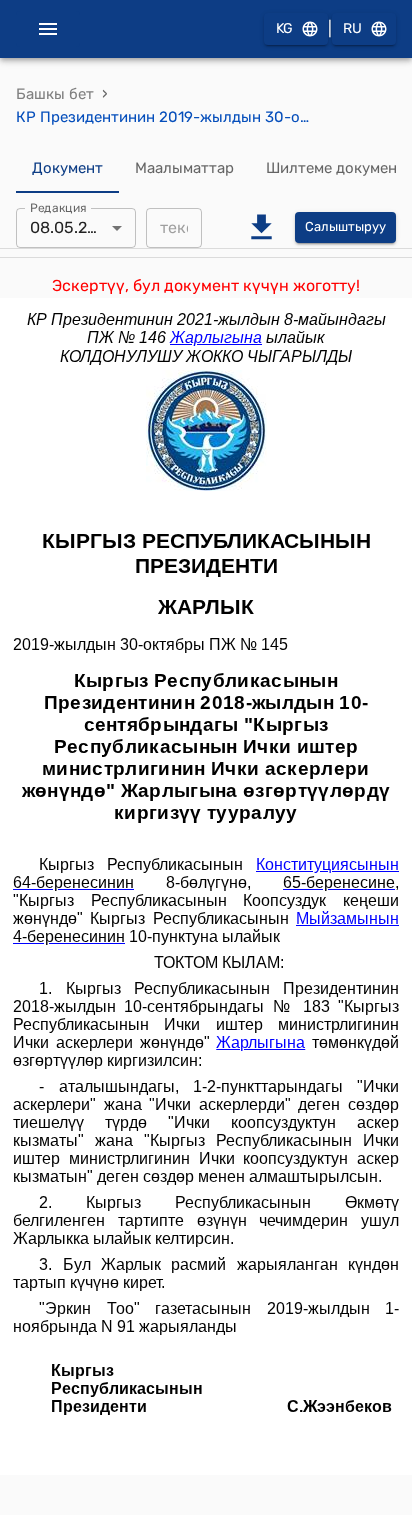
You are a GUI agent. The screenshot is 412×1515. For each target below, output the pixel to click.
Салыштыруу (345, 226)
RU (352, 28)
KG (284, 28)
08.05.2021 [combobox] (71, 227)
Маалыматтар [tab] (184, 168)
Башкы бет (55, 94)
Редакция (58, 207)
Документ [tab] (67, 168)
